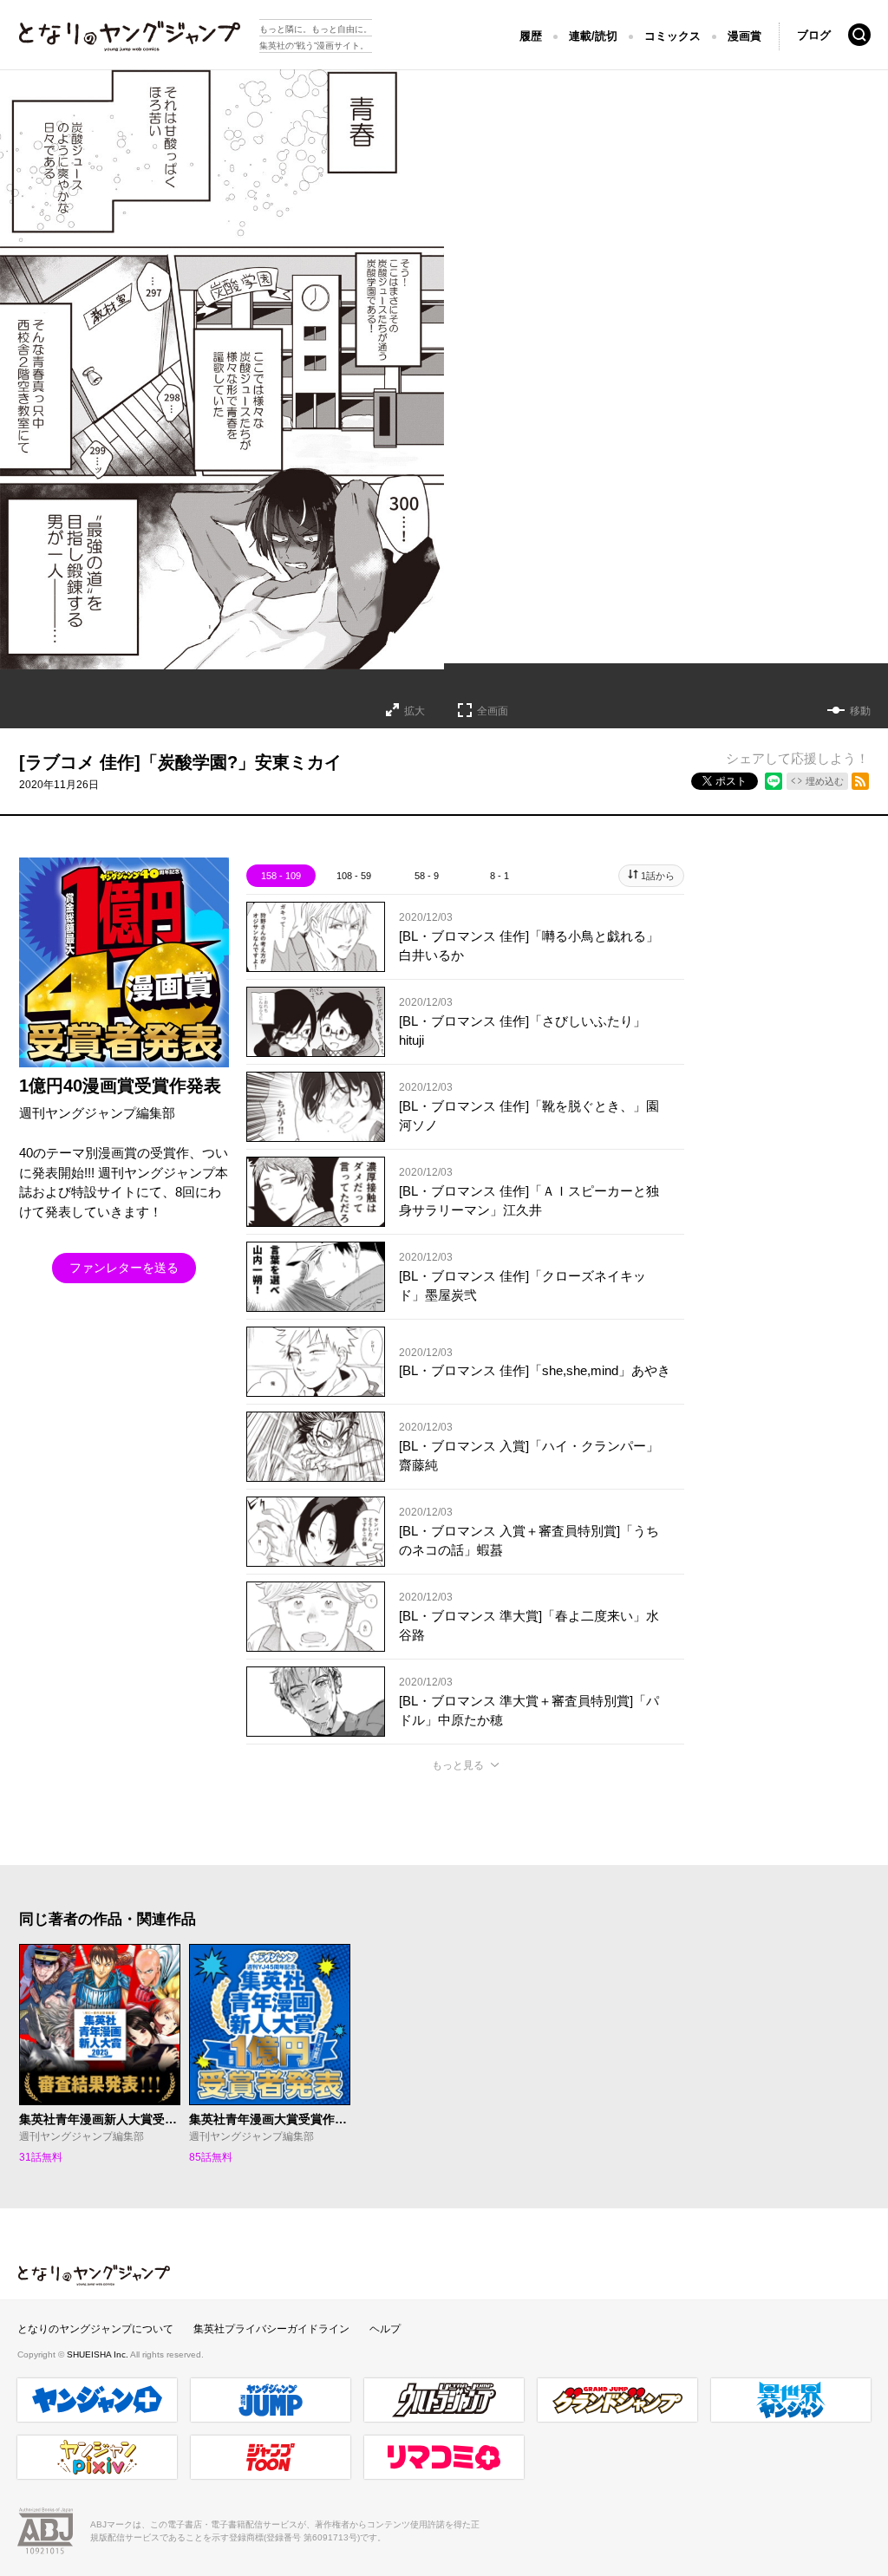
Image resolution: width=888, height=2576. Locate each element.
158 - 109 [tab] (281, 876)
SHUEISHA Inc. (98, 2354)
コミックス (673, 36)
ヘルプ (385, 2329)
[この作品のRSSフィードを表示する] (860, 781)
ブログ (814, 35)
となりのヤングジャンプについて (95, 2329)
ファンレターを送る (124, 1268)
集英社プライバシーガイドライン (271, 2329)
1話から (658, 876)
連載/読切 (593, 36)
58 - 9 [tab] (427, 876)
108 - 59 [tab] (354, 876)
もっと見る (458, 1765)
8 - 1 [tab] (499, 876)
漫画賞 (744, 36)
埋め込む (825, 781)
